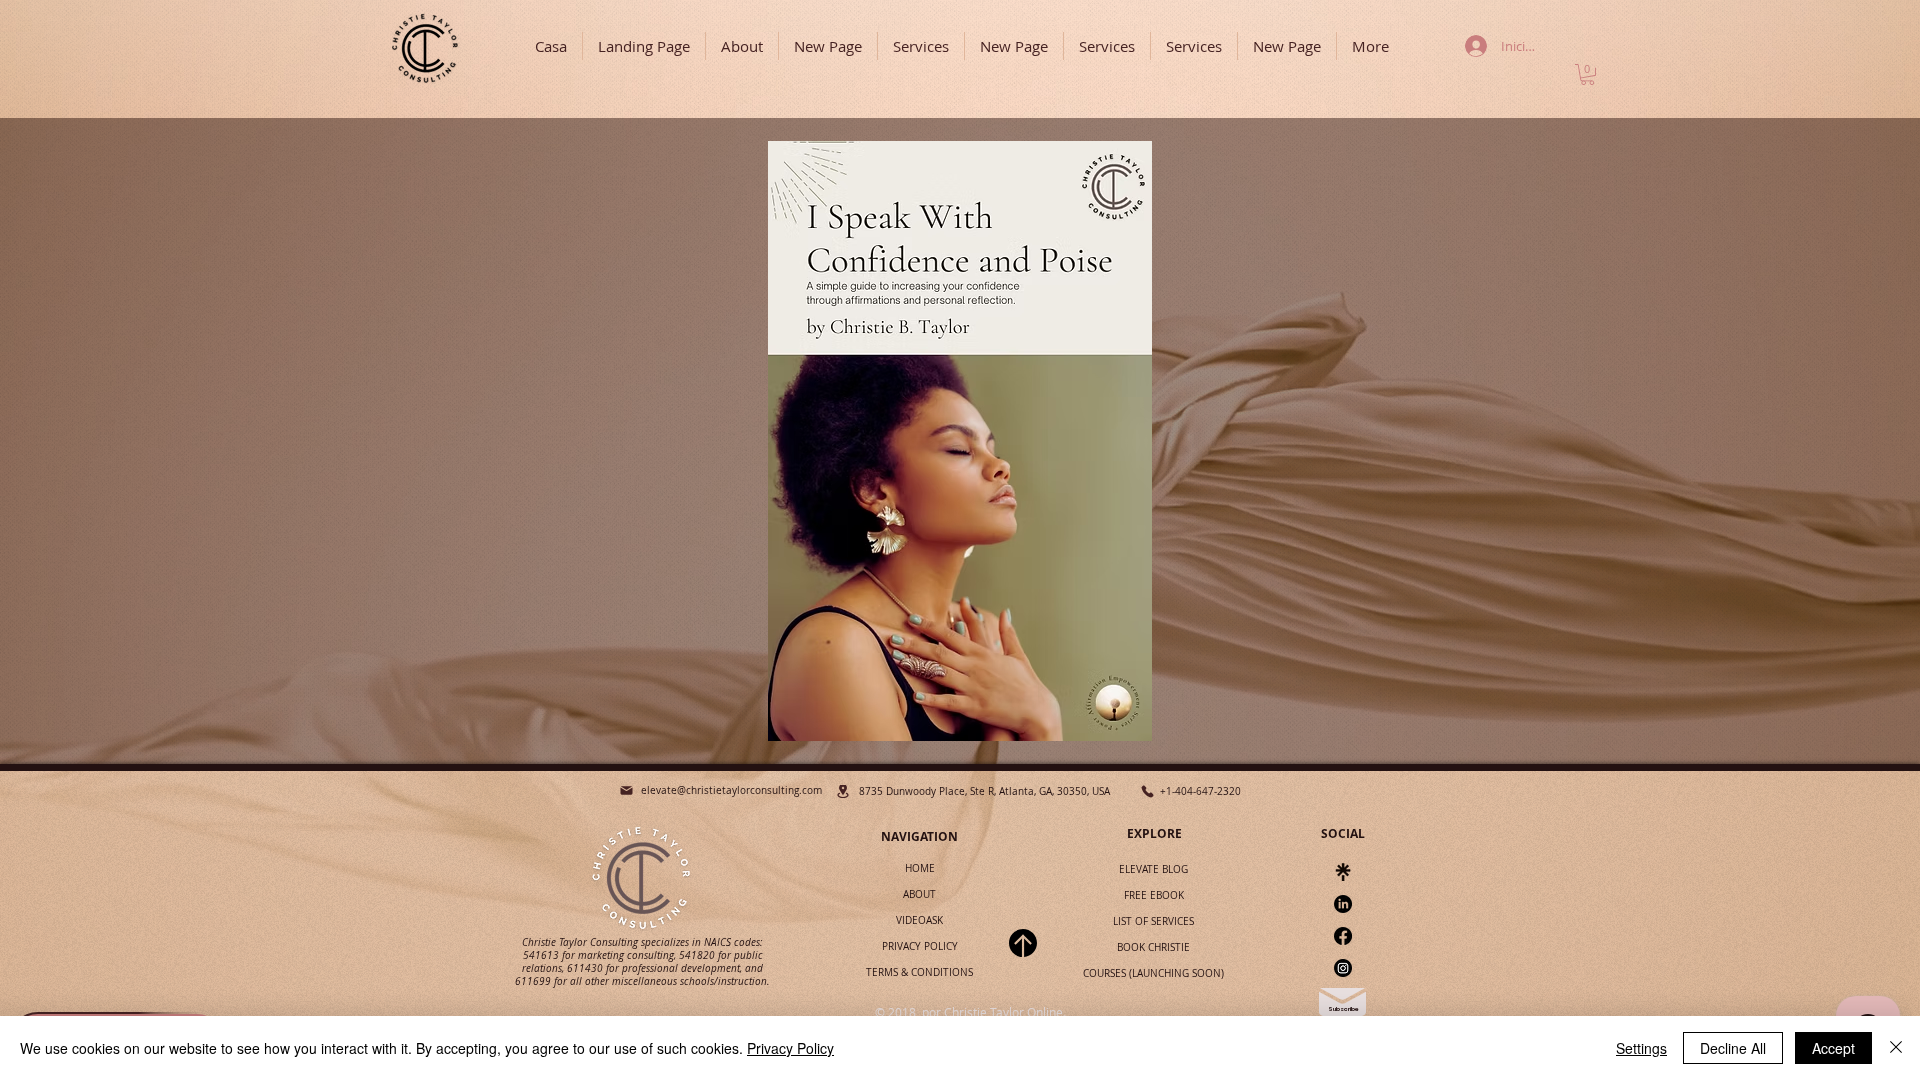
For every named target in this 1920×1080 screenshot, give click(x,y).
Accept (1833, 1048)
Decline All (1733, 1048)
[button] (1587, 74)
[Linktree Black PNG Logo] (1343, 872)
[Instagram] (1343, 968)
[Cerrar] (1896, 1048)
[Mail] (626, 790)
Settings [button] (1641, 1048)
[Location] (842, 791)
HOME (920, 868)
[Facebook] (1343, 936)
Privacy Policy (790, 1048)
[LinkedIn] (1343, 904)
